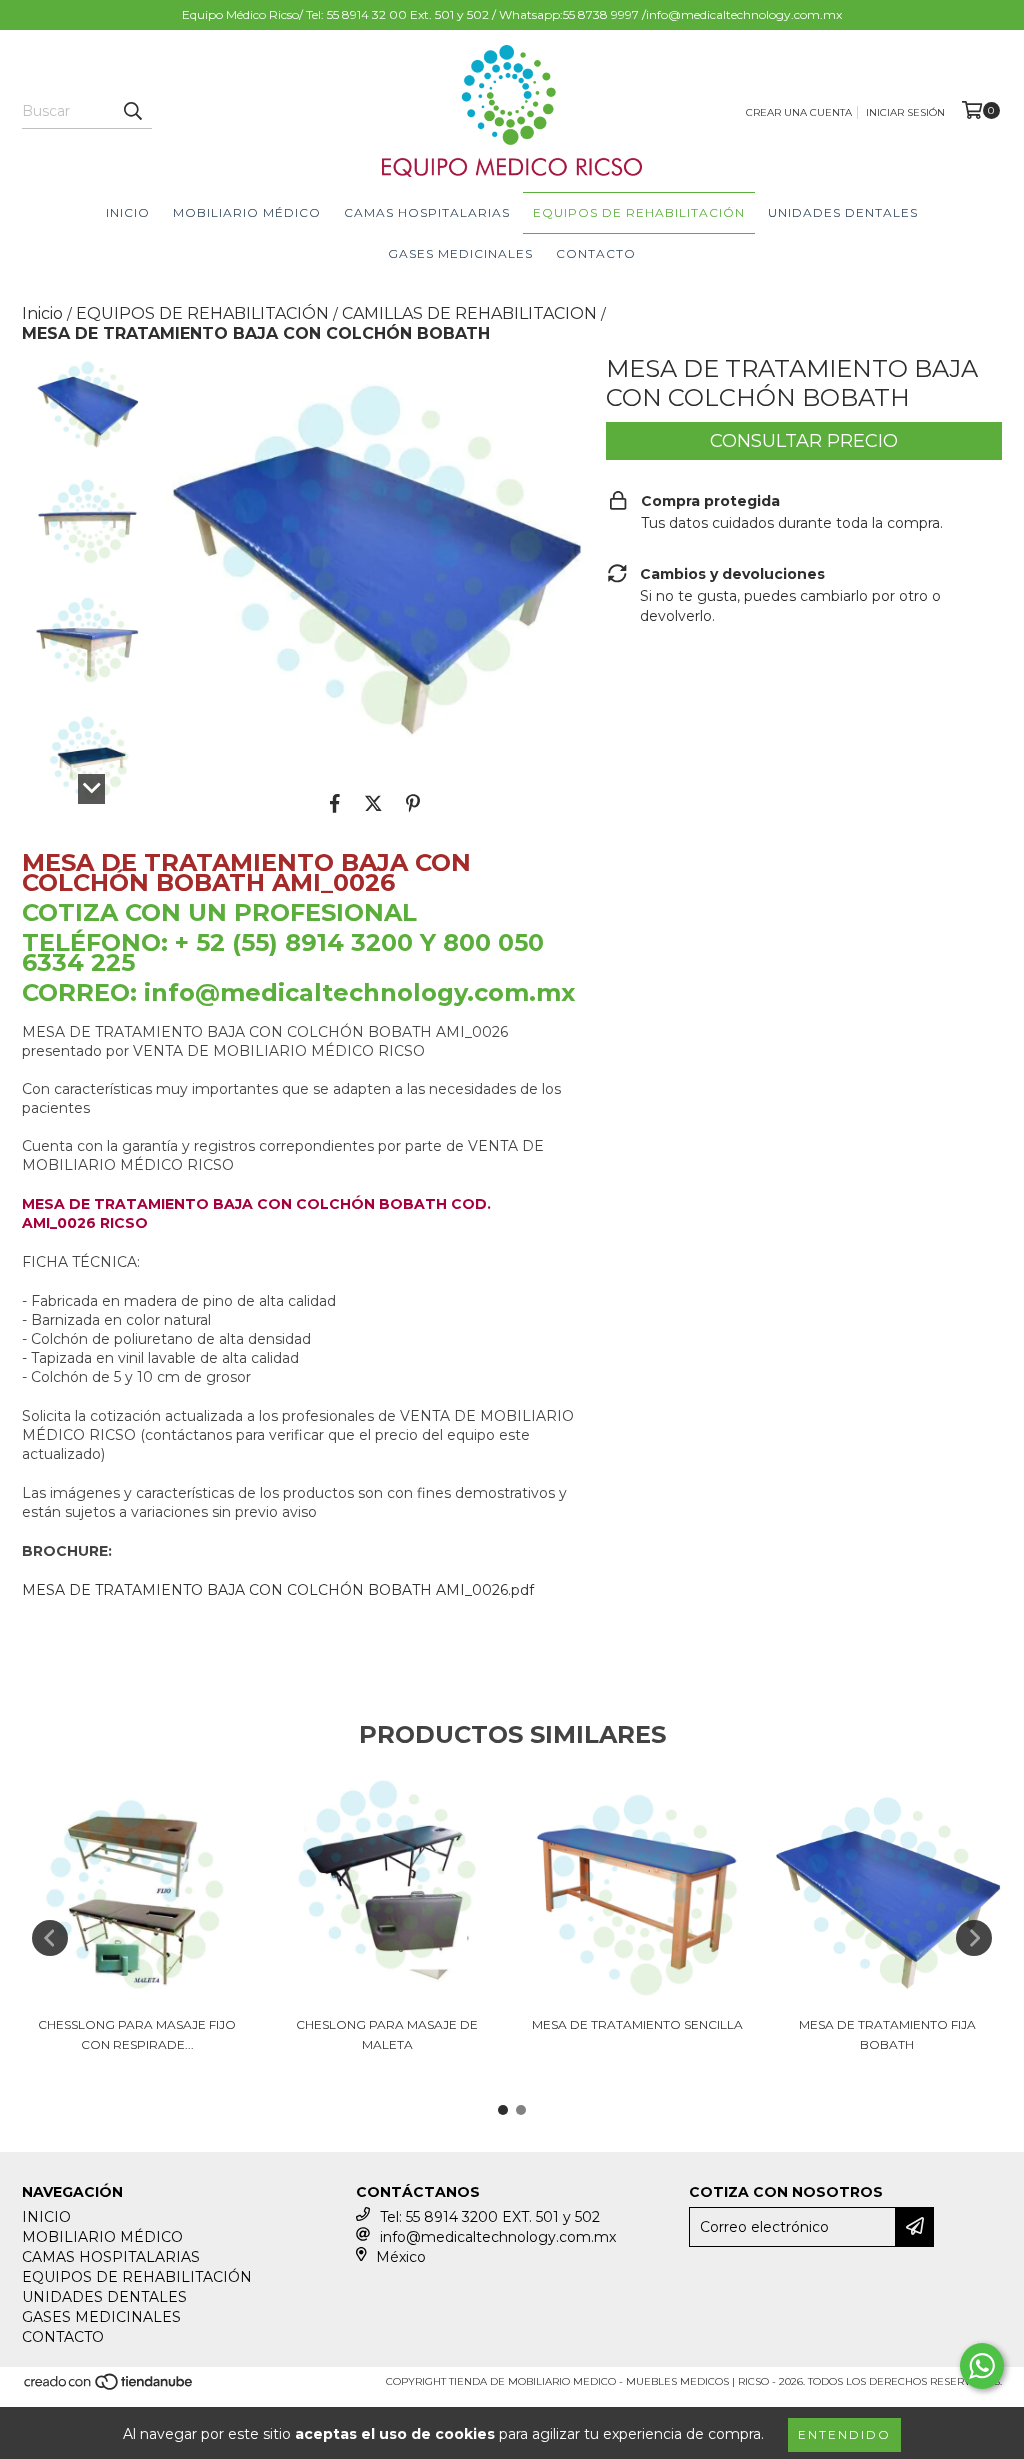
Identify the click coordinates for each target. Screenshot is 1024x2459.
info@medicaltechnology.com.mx (498, 2237)
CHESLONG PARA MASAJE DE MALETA (387, 2034)
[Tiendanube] (109, 2388)
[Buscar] (132, 111)
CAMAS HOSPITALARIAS (427, 212)
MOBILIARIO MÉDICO (247, 212)
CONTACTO (596, 253)
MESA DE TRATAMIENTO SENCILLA (637, 2024)
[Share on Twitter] (373, 803)
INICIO (128, 212)
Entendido (844, 2434)
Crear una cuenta (799, 112)
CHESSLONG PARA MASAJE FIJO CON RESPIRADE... (137, 2034)
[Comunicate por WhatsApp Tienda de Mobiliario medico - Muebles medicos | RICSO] (982, 2366)
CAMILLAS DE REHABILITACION (469, 313)
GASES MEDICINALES (460, 253)
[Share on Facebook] (335, 803)
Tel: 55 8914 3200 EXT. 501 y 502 (490, 2217)
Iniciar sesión (905, 112)
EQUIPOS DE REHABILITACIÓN (639, 212)
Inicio (42, 313)
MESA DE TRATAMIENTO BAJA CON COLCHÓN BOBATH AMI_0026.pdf (278, 1590)
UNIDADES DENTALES (843, 212)
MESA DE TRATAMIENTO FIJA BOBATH (887, 2034)
